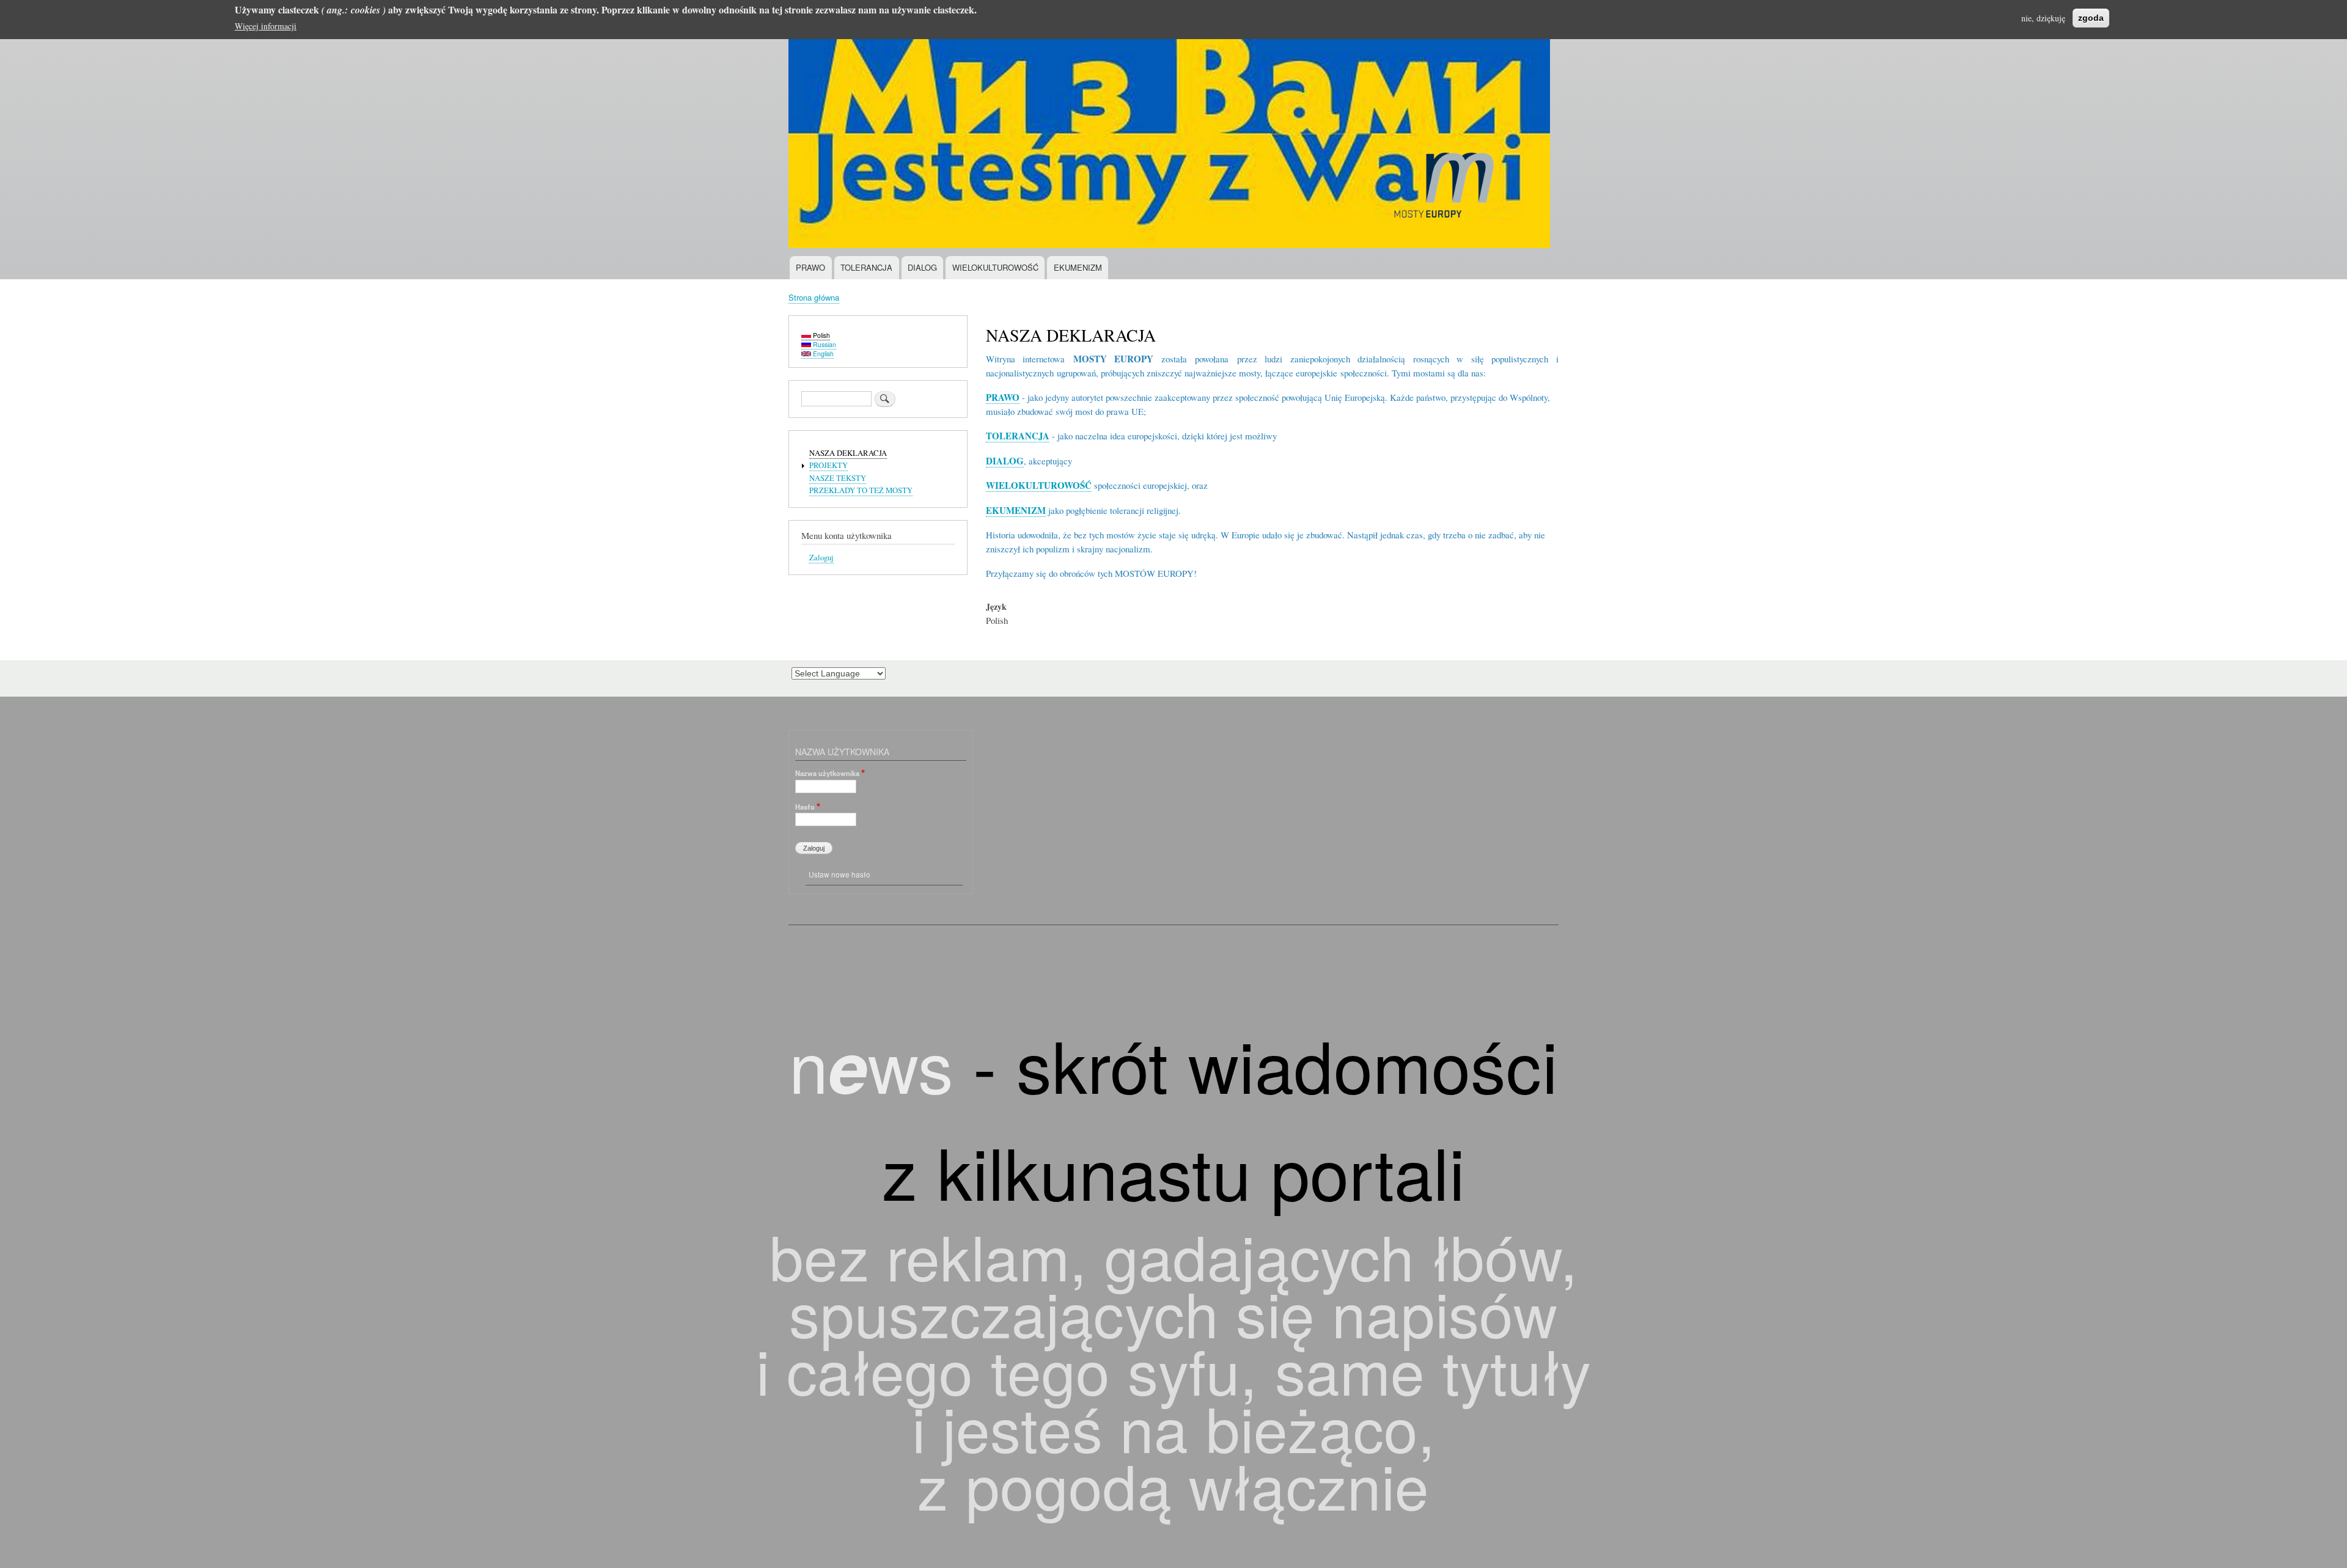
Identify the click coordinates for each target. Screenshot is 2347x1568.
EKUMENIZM (1078, 267)
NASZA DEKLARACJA (848, 453)
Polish (821, 335)
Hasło (805, 807)
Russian (824, 344)
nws (871, 1064)
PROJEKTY (828, 465)
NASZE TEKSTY (838, 478)
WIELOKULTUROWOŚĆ (995, 267)
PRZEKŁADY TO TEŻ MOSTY (861, 490)
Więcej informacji (266, 26)
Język (996, 607)
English (822, 354)
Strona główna (814, 297)
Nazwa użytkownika (827, 773)
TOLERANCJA (866, 267)
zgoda (2091, 18)
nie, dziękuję (2043, 18)
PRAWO (810, 267)
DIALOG (922, 267)
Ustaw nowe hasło (839, 874)
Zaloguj (821, 558)
